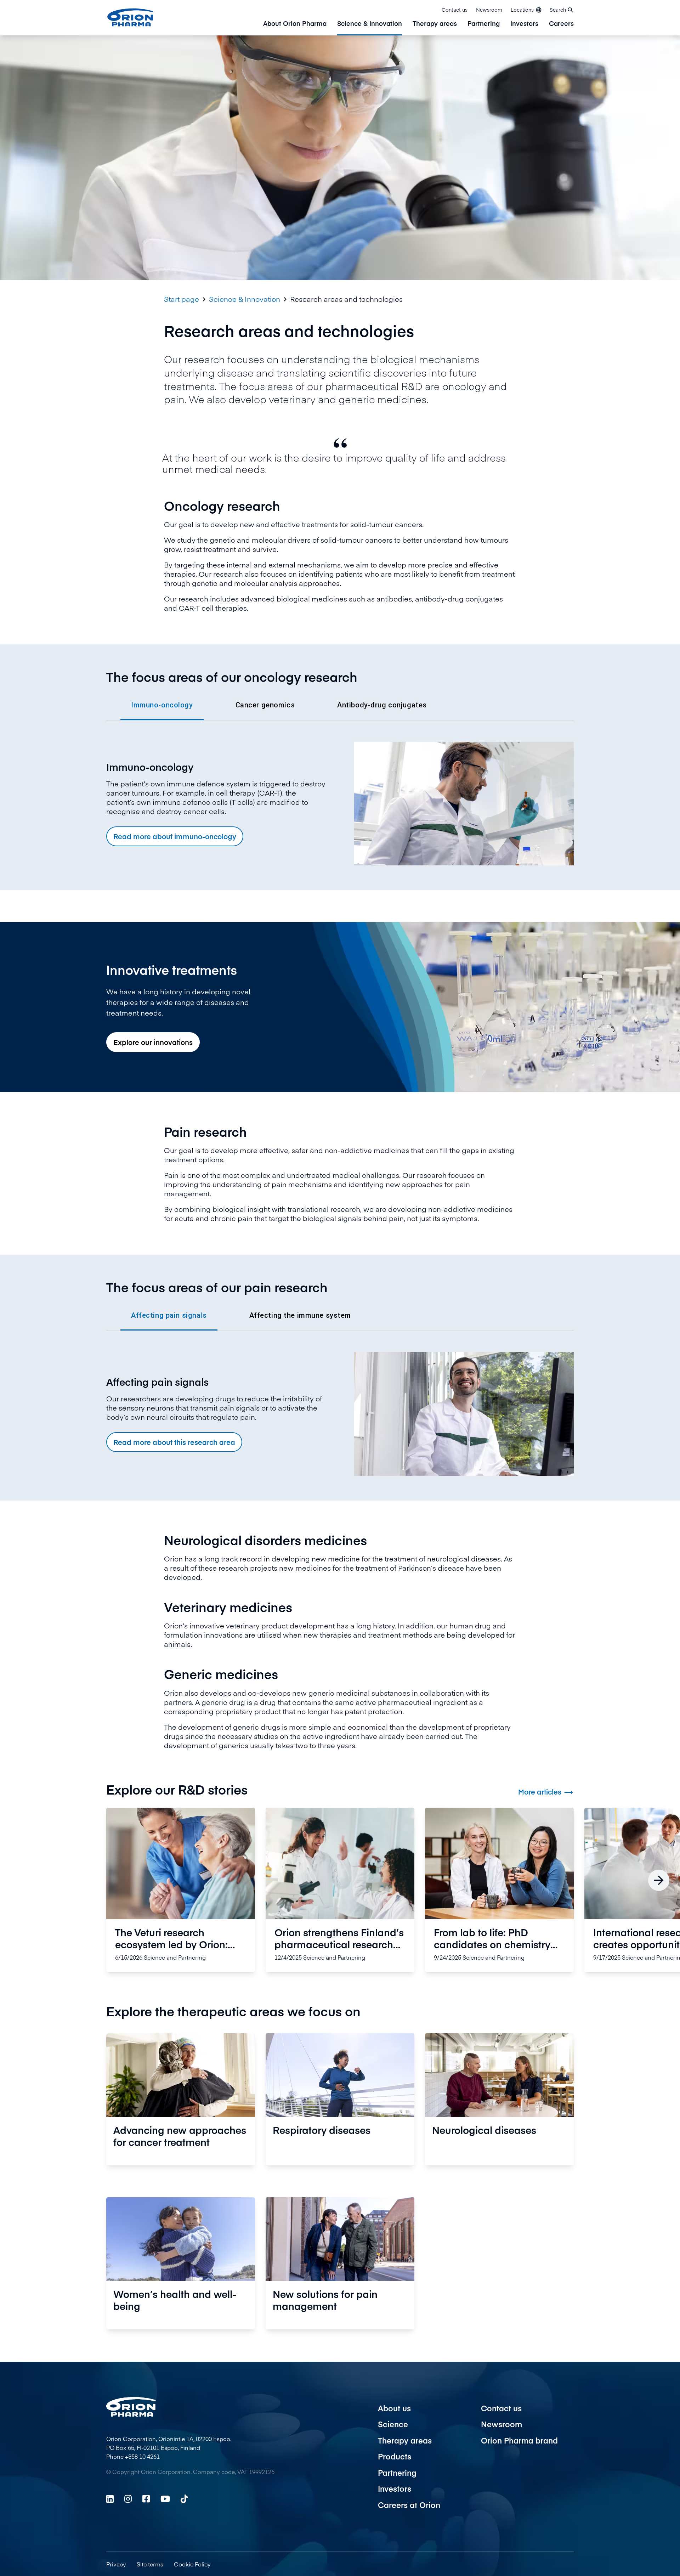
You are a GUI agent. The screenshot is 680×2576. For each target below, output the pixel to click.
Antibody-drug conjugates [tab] (382, 705)
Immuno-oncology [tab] (162, 705)
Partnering (484, 24)
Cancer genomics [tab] (265, 705)
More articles (546, 1792)
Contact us (455, 10)
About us (394, 2408)
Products (395, 2456)
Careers (561, 24)
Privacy (116, 2564)
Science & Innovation (370, 24)
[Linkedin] (110, 2499)
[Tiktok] (184, 2499)
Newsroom (489, 10)
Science (393, 2424)
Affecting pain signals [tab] (169, 1315)
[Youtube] (165, 2499)
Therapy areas (435, 24)
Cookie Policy (192, 2564)
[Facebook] (146, 2499)
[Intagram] (128, 2499)
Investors (524, 24)
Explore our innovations (153, 1042)
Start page (182, 299)
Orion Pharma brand (519, 2440)
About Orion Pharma (295, 24)
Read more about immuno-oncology (175, 836)
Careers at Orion (409, 2505)
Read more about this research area (174, 1442)
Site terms (150, 2564)
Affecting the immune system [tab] (300, 1315)
